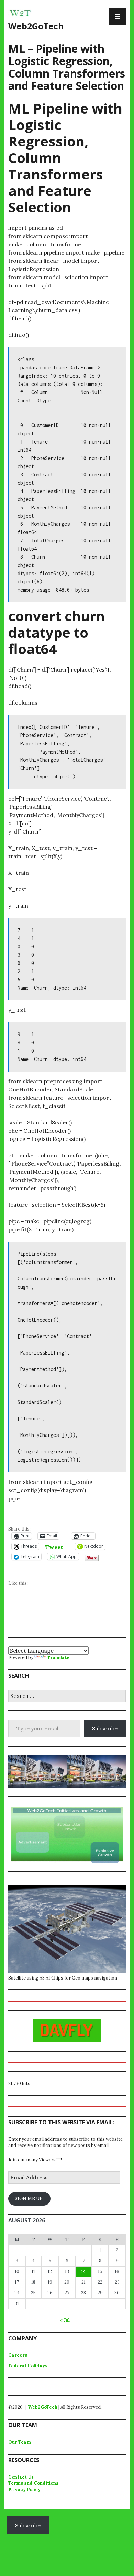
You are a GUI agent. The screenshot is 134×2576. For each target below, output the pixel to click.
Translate (58, 1658)
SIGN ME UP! (29, 2199)
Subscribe (105, 1728)
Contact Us (21, 2477)
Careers (18, 2355)
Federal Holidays (28, 2366)
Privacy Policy (24, 2489)
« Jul (65, 2320)
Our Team (20, 2442)
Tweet (54, 1546)
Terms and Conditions (33, 2483)
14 (83, 2272)
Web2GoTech (36, 26)
